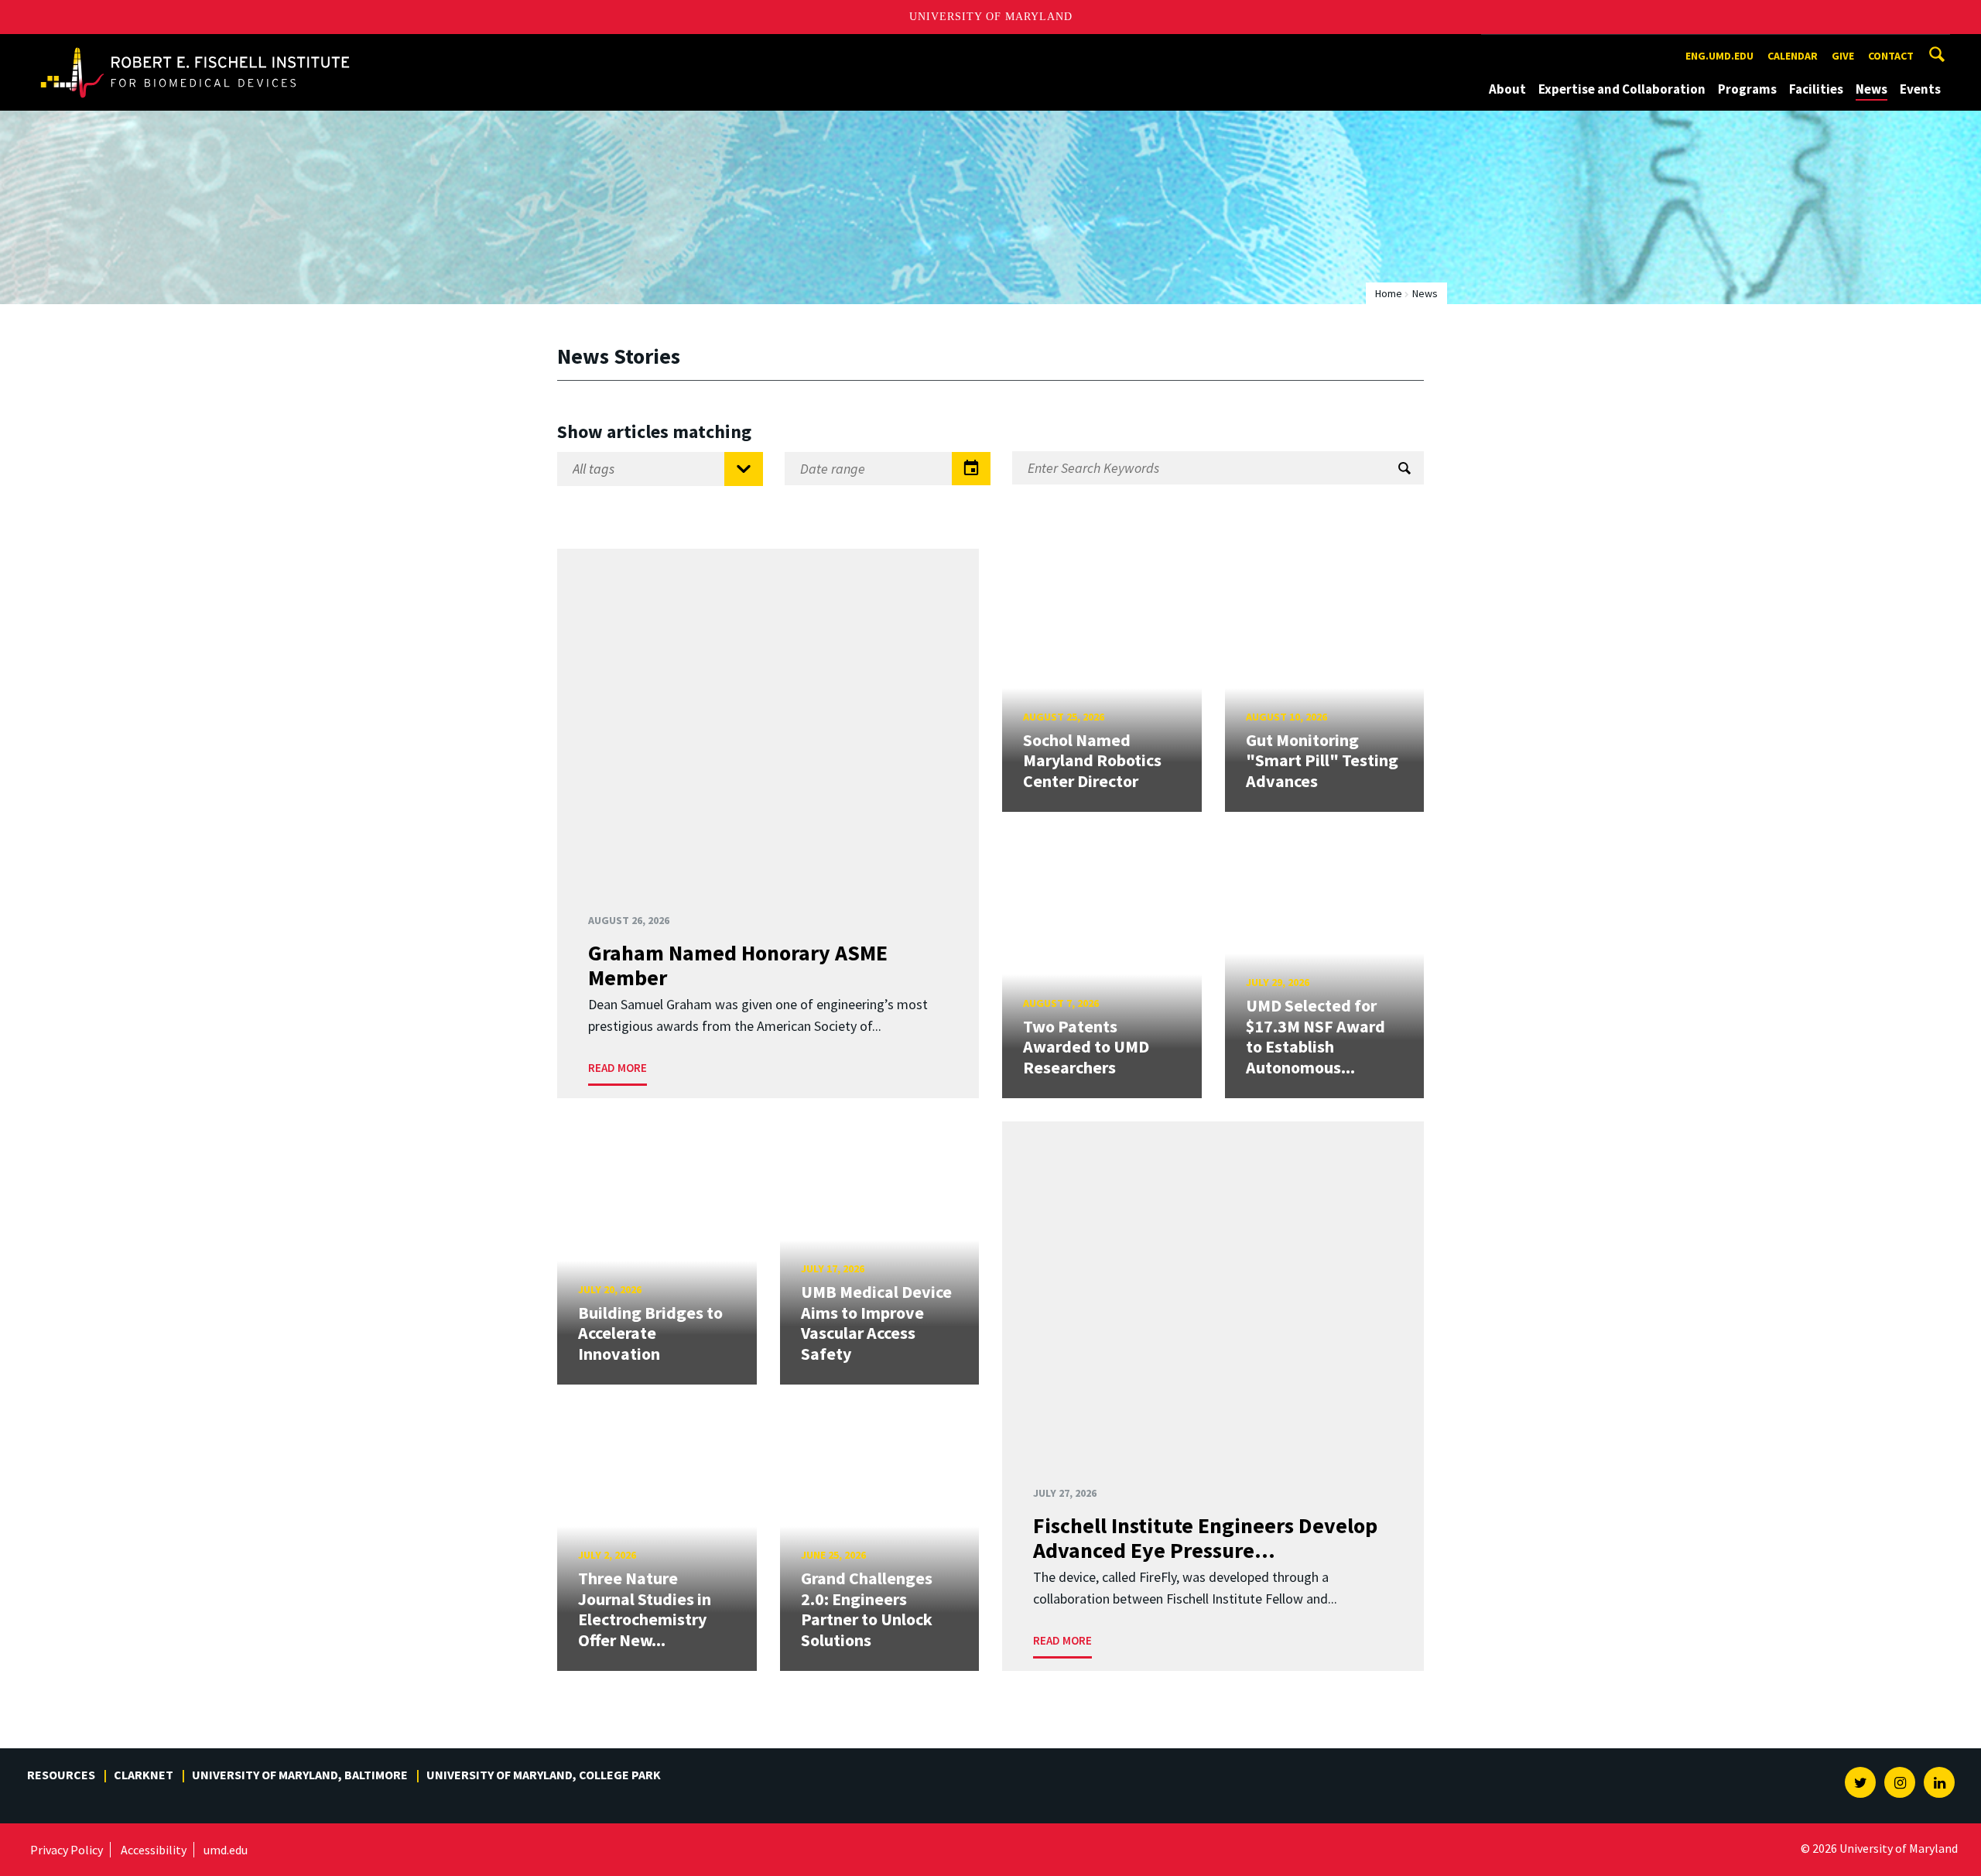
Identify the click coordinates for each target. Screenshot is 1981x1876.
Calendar (1793, 56)
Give (1843, 56)
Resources (61, 1775)
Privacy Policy (67, 1850)
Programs (1747, 89)
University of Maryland (991, 17)
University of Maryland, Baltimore (300, 1775)
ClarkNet (144, 1775)
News (1872, 89)
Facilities (1816, 89)
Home (1389, 293)
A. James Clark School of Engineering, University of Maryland (195, 48)
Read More (618, 1068)
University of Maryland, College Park (544, 1775)
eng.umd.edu (1719, 56)
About (1507, 89)
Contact (1891, 56)
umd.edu (226, 1850)
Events (1920, 89)
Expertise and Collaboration (1622, 89)
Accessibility (154, 1850)
